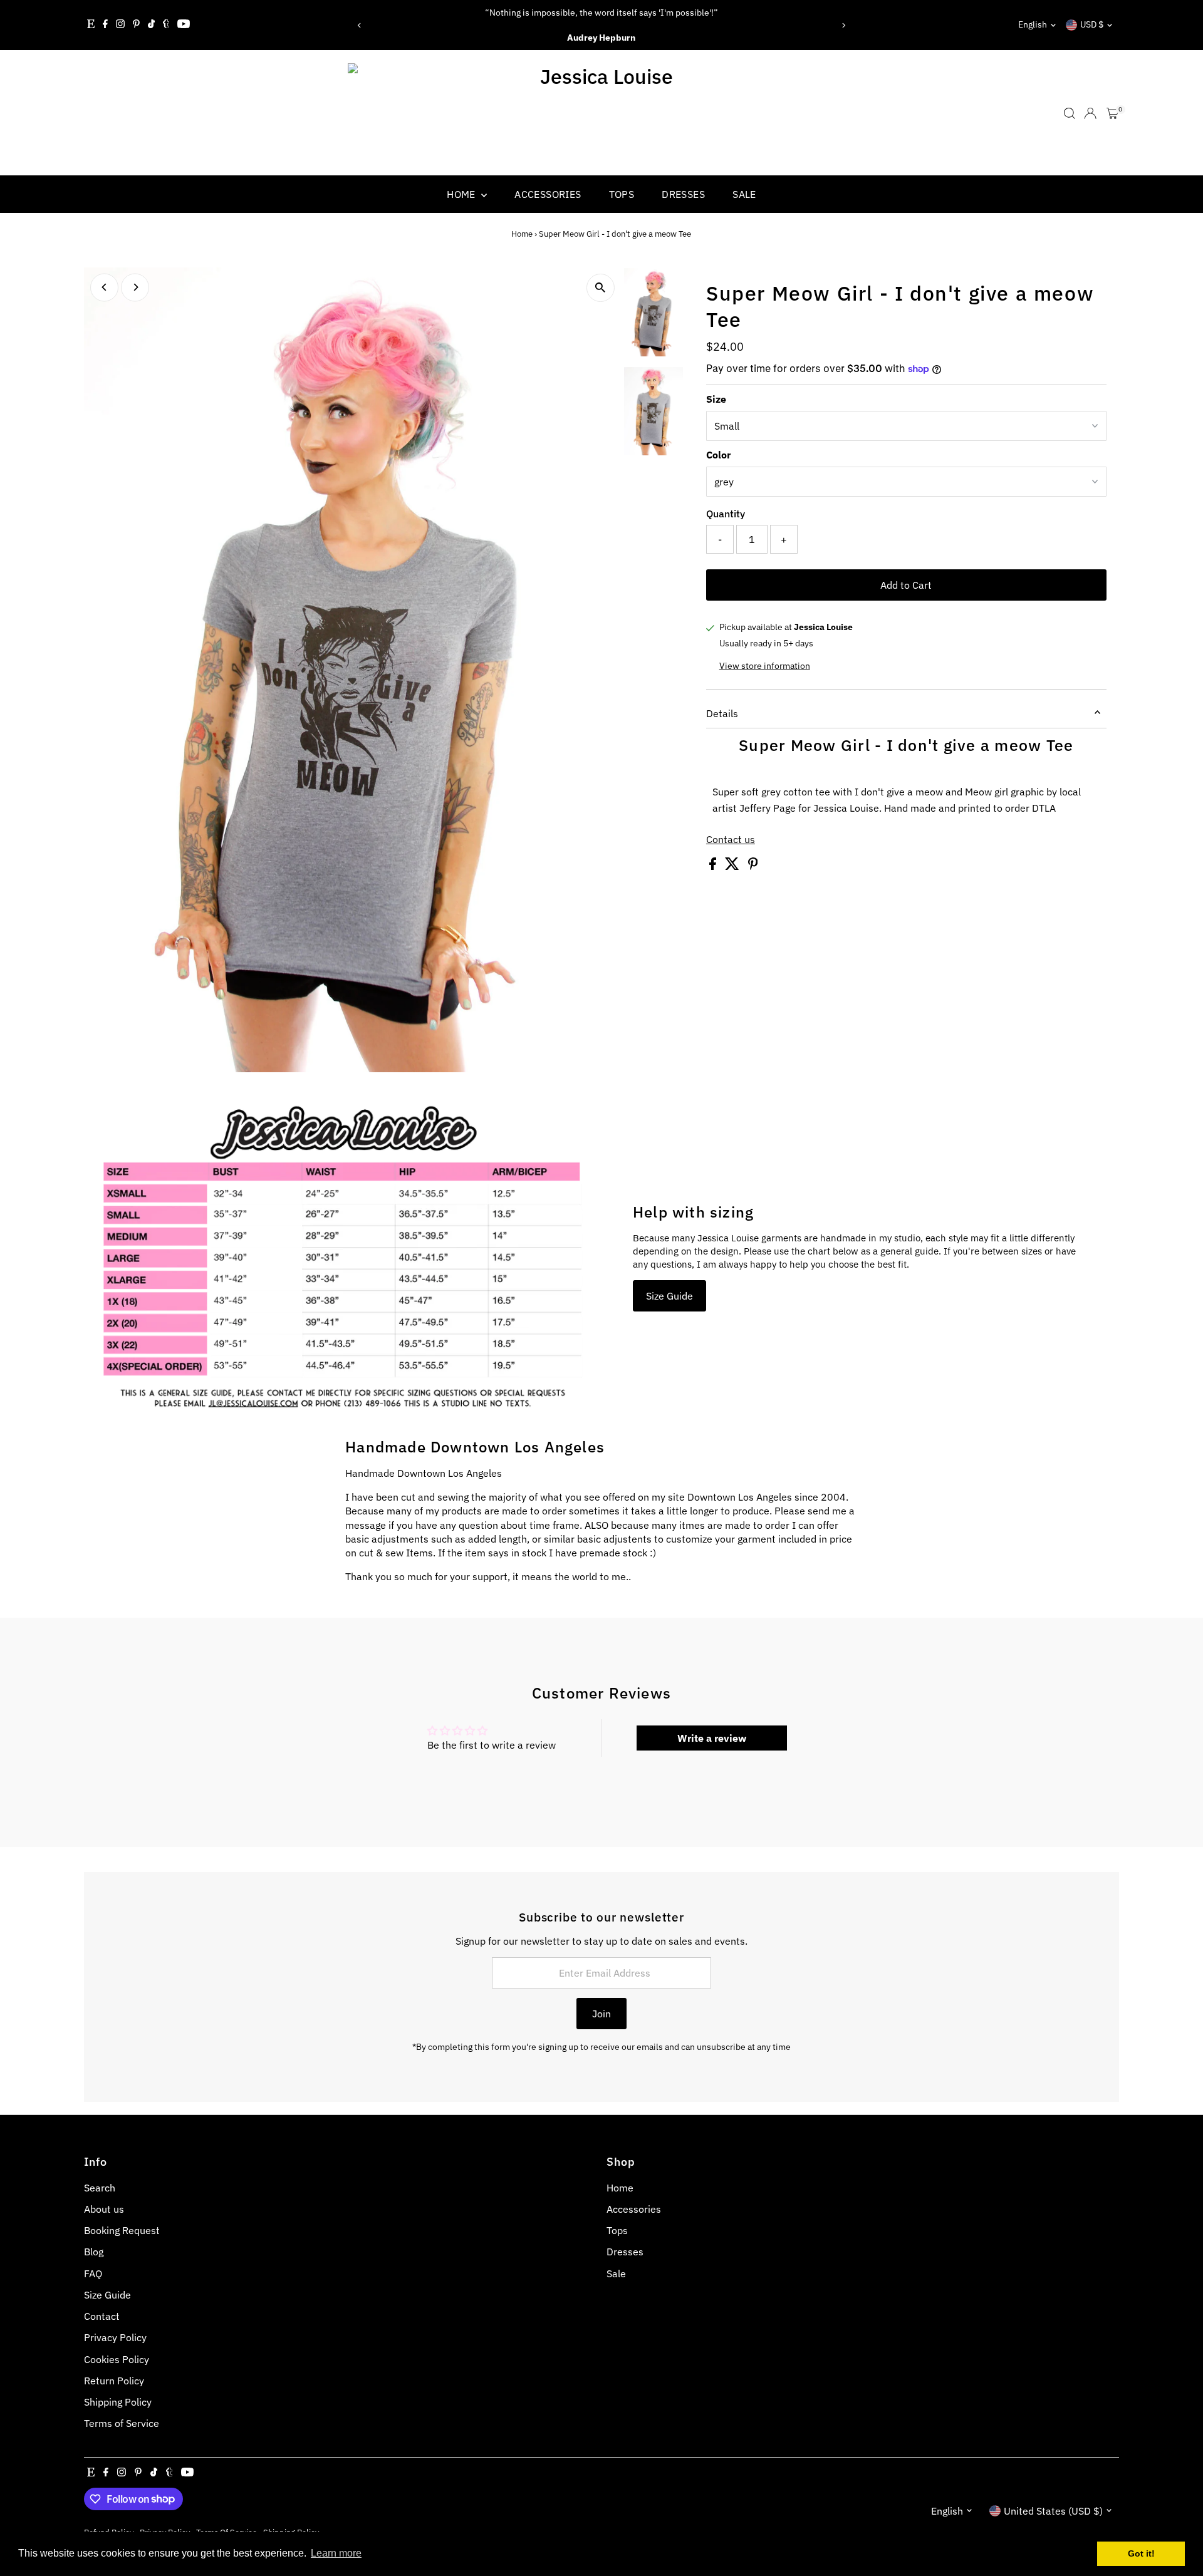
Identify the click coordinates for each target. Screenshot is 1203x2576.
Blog (94, 2252)
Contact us (731, 839)
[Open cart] (1112, 113)
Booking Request (122, 2230)
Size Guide (669, 1296)
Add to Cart (906, 585)
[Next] (844, 25)
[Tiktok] (151, 25)
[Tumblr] (166, 25)
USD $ (1092, 24)
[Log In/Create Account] (1090, 113)
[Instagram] (120, 25)
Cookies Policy (117, 2359)
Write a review (712, 1738)
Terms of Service (122, 2423)
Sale (744, 194)
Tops (622, 194)
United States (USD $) (1053, 2511)
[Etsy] (91, 25)
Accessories (548, 194)
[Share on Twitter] (733, 866)
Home (462, 194)
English (1033, 24)
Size (716, 399)
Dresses (683, 194)
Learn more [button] (336, 2553)
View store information (765, 666)
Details (722, 713)
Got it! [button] (1141, 2553)
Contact (102, 2316)
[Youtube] (184, 25)
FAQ (93, 2273)
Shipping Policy (118, 2402)
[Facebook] (105, 25)
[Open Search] (1070, 113)
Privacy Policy (115, 2337)
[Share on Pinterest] (753, 866)
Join (601, 2014)
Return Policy (114, 2381)
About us (104, 2209)
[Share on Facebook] (714, 866)
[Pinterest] (136, 25)
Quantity (726, 514)
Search (100, 2188)
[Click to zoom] (601, 288)
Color (718, 455)
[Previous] (359, 25)
